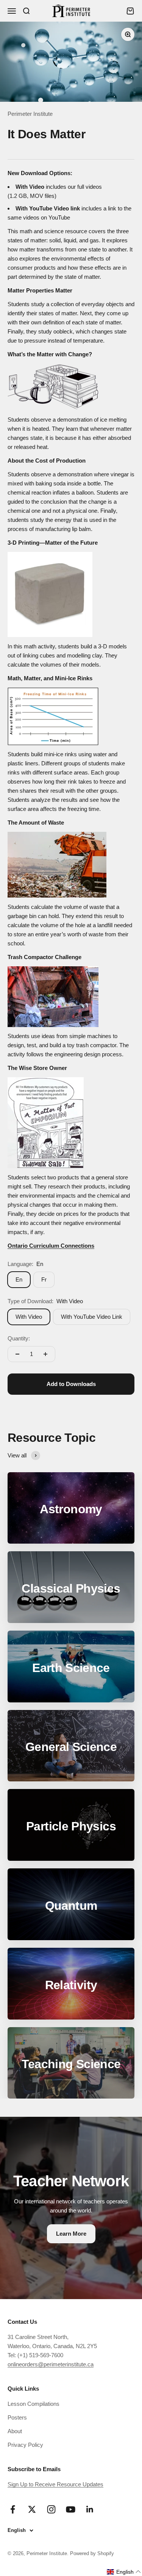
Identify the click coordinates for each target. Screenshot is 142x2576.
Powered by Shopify (92, 2553)
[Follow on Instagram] (51, 2509)
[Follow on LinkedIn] (90, 2509)
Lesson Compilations (34, 2404)
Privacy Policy (25, 2445)
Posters (17, 2417)
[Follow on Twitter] (32, 2509)
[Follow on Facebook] (13, 2509)
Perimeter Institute (30, 114)
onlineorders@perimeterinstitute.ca (51, 2364)
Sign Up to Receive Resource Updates (55, 2484)
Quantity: (19, 1338)
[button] (124, 2572)
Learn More (71, 2234)
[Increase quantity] (45, 1354)
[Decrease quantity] (17, 1354)
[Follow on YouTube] (71, 2509)
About (15, 2431)
